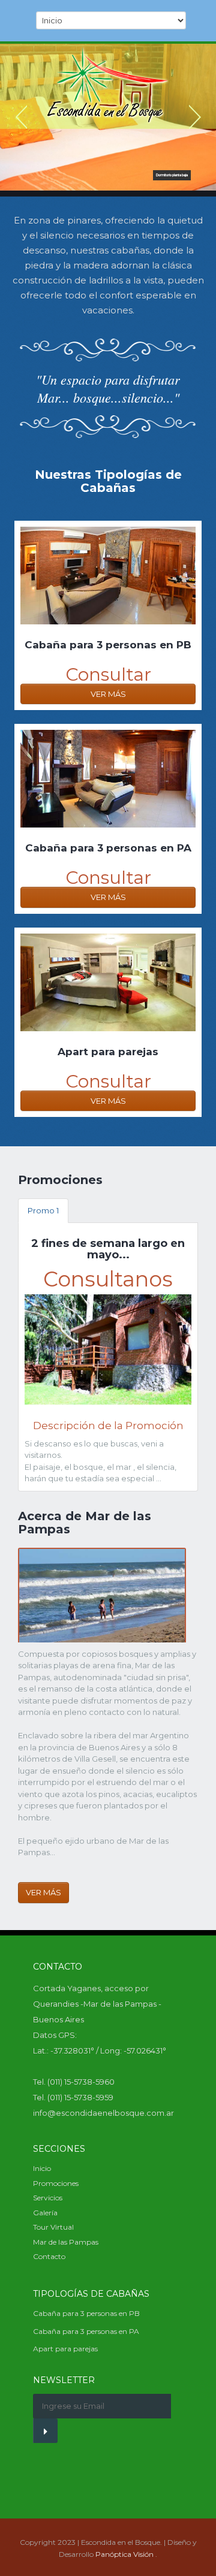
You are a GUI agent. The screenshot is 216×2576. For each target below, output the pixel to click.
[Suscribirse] (45, 2431)
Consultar (108, 674)
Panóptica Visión (124, 2554)
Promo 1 (43, 1210)
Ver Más (108, 694)
